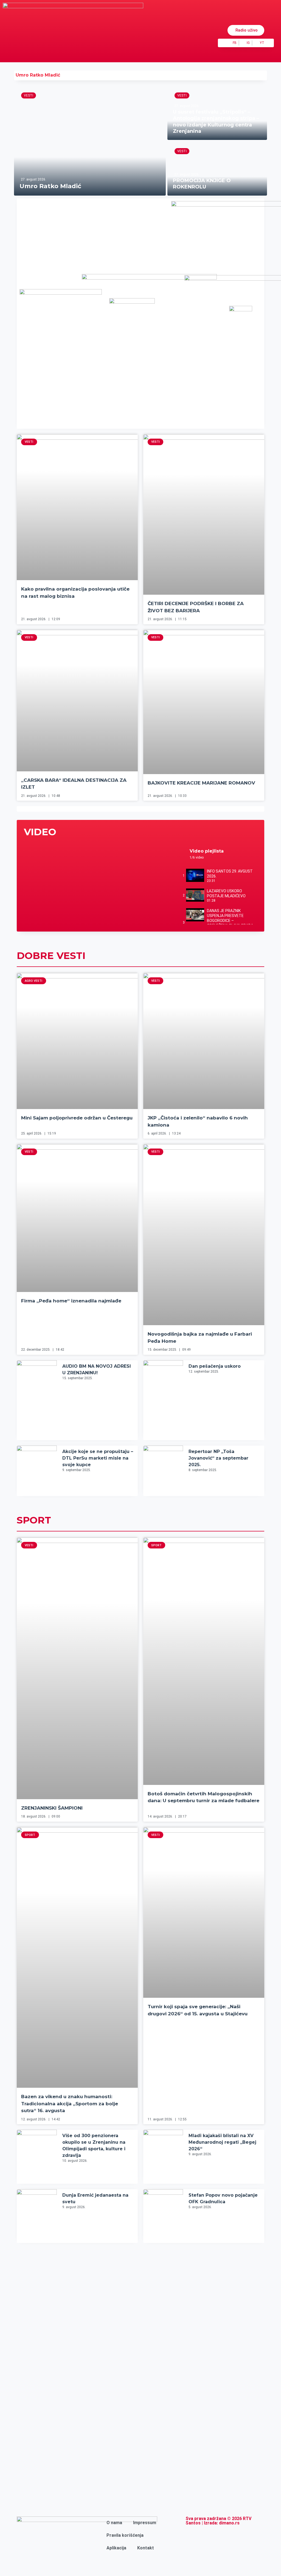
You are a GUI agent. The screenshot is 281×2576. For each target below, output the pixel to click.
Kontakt (146, 2548)
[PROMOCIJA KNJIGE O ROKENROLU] (217, 169)
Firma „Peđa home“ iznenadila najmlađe (71, 1301)
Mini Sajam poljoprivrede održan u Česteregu (77, 1118)
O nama (114, 2523)
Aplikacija (116, 2548)
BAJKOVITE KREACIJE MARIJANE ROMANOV (201, 783)
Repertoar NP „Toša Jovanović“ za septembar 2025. (218, 1458)
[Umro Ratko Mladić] (90, 141)
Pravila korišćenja (125, 2535)
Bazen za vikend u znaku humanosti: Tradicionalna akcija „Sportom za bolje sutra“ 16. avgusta (70, 2104)
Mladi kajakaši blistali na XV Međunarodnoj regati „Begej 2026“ (222, 2142)
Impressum (145, 2523)
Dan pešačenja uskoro (215, 1366)
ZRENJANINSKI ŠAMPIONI (52, 1808)
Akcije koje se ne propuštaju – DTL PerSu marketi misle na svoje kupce (98, 1458)
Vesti (29, 95)
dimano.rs (229, 2523)
